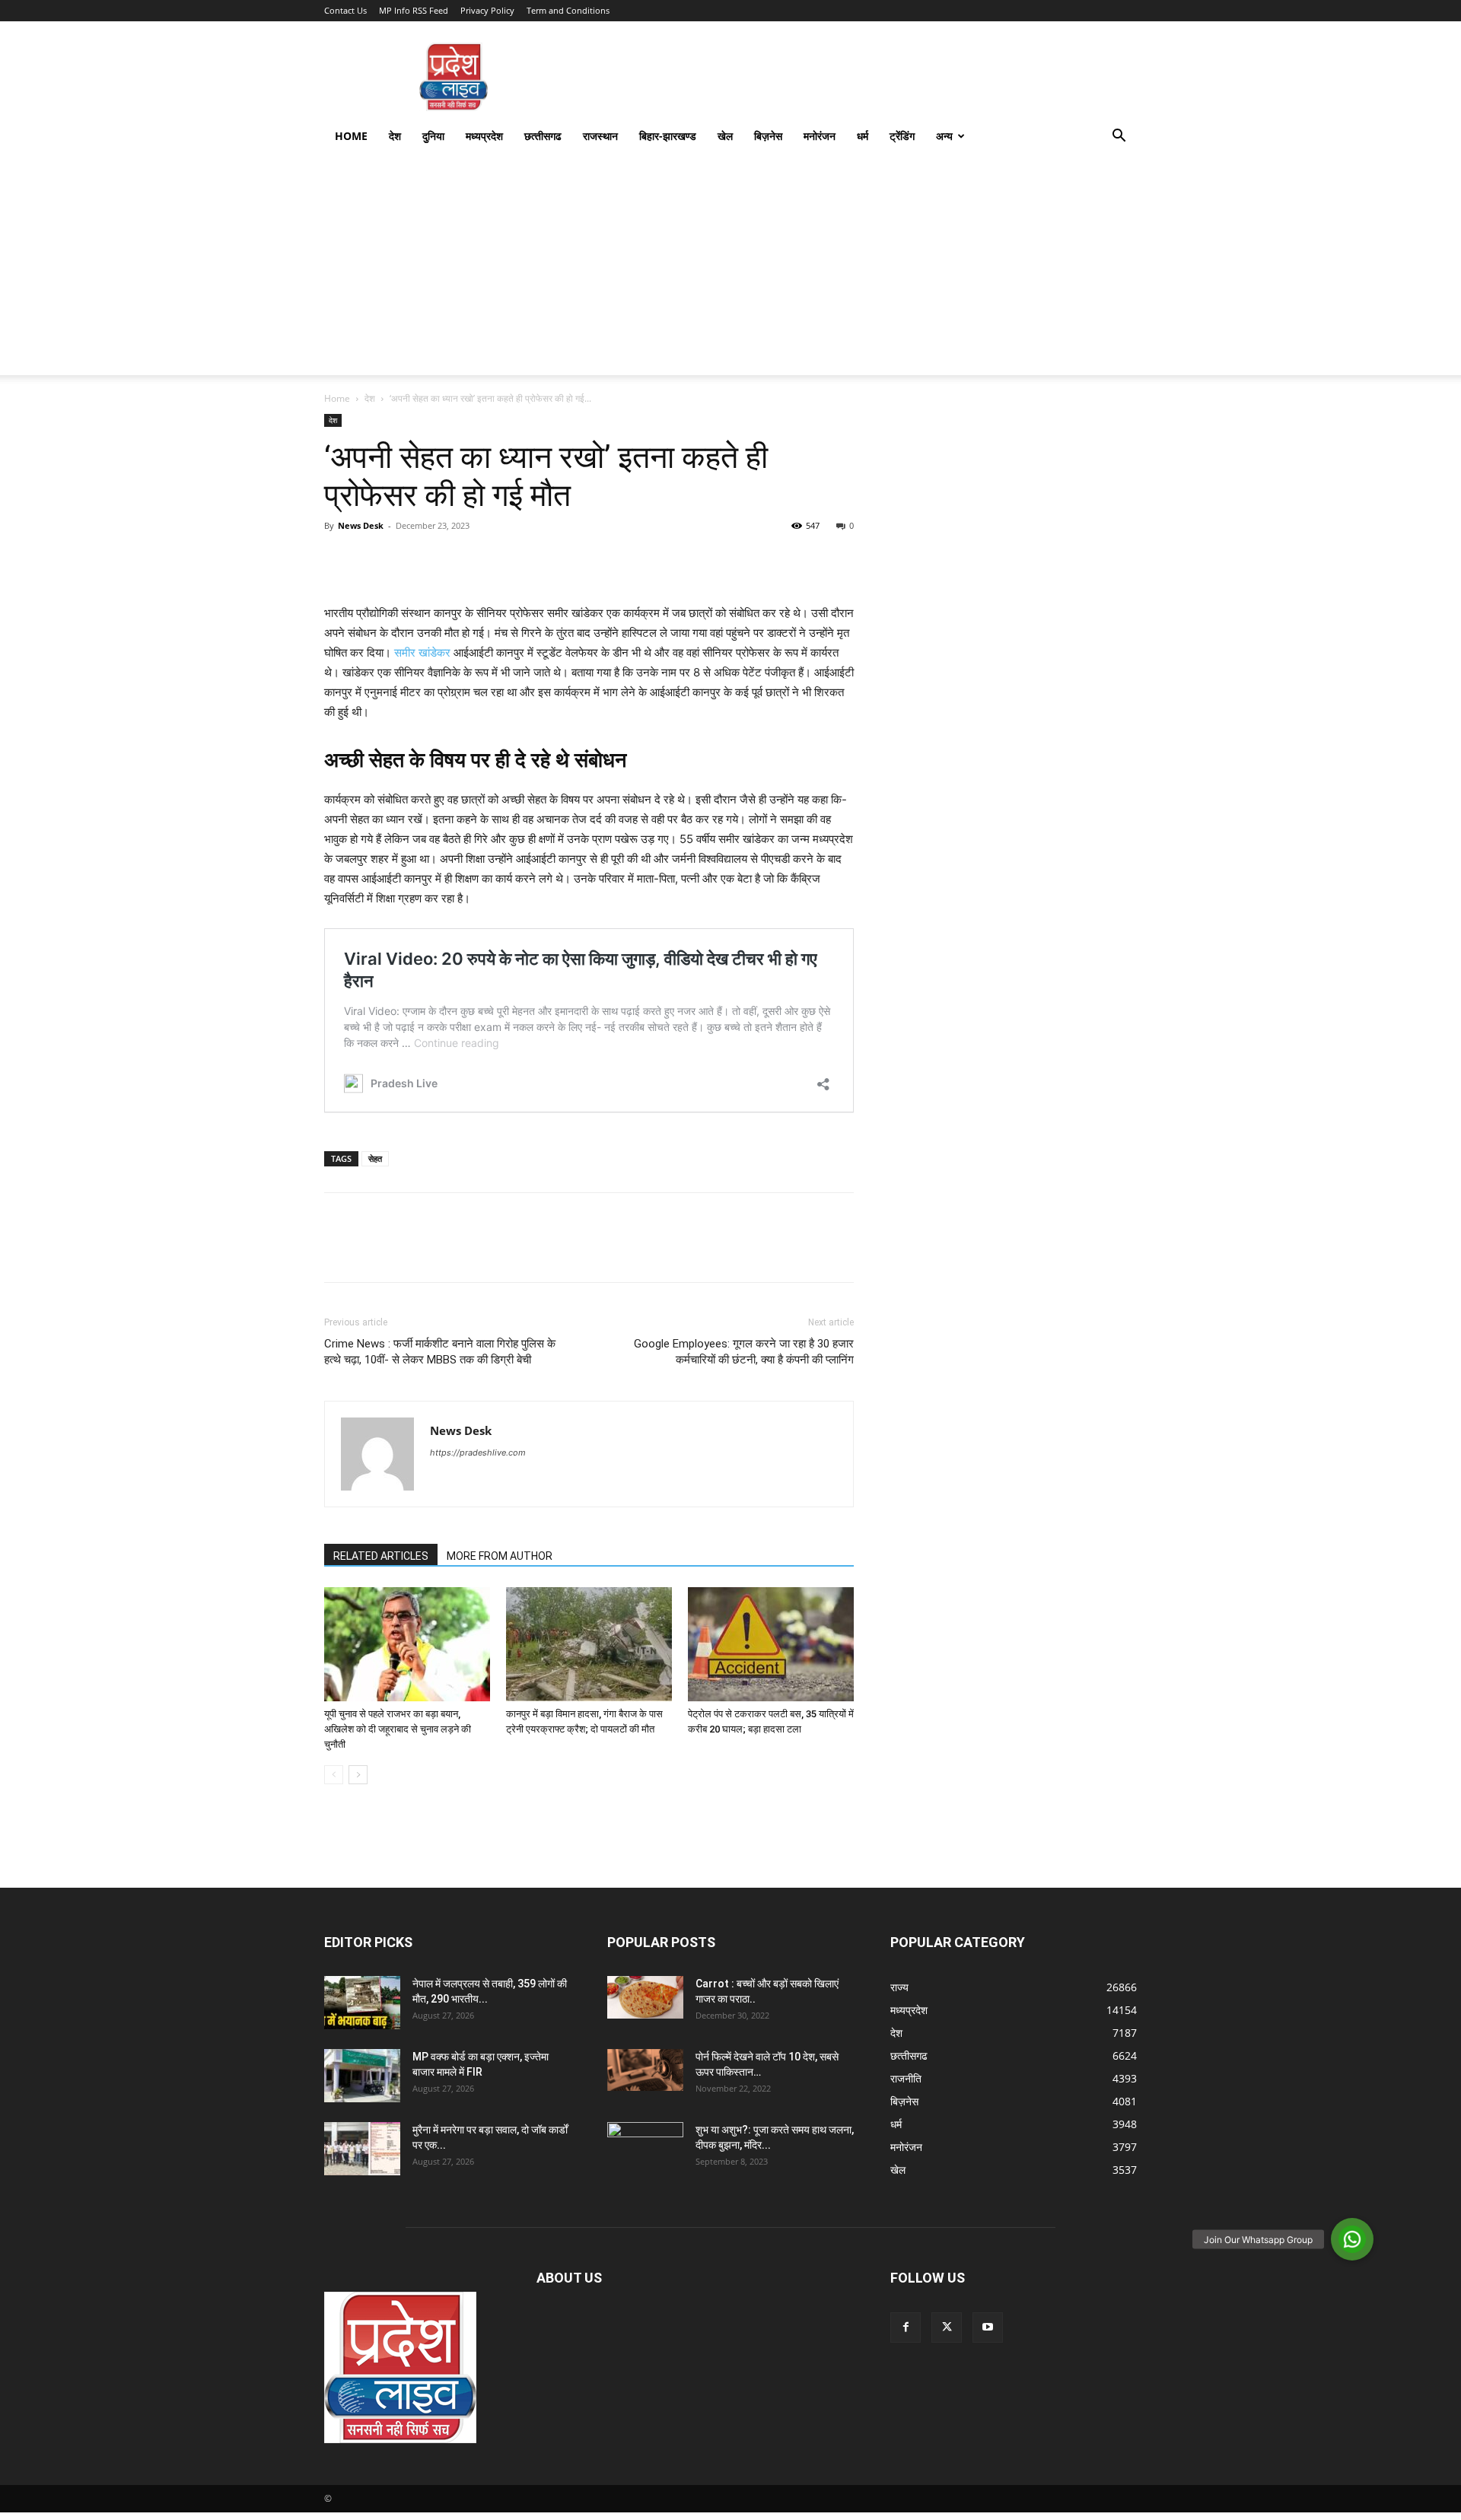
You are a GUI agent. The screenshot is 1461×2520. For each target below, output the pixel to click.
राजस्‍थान (600, 136)
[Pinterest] (409, 560)
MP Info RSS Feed (414, 10)
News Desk (361, 525)
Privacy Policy (487, 10)
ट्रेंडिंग (902, 136)
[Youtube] (988, 2327)
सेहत (375, 1158)
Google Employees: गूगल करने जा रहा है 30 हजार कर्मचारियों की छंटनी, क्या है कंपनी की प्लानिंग (744, 1352)
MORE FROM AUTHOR (500, 1556)
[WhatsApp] (444, 560)
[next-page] (358, 1775)
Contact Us (345, 10)
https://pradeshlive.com (478, 1452)
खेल (725, 136)
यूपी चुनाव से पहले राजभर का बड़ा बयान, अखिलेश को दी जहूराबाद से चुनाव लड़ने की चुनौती (398, 1729)
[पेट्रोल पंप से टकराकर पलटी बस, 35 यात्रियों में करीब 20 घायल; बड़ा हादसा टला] (771, 1644)
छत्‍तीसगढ (543, 136)
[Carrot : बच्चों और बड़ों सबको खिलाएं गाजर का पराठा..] (645, 1997)
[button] (1119, 137)
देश (395, 136)
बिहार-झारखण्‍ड (668, 136)
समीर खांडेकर (422, 652)
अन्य (944, 136)
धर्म (863, 136)
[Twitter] (374, 560)
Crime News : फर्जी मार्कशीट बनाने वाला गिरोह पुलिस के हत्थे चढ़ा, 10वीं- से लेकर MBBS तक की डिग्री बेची (440, 1352)
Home (351, 136)
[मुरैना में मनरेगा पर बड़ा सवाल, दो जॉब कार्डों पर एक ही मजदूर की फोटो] (362, 2149)
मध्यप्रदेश (484, 136)
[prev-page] (334, 1775)
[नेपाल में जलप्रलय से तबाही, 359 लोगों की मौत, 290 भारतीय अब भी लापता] (362, 2003)
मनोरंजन (820, 136)
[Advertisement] (730, 269)
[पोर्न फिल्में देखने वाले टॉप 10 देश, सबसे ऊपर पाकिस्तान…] (645, 2070)
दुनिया (433, 136)
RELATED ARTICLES (381, 1556)
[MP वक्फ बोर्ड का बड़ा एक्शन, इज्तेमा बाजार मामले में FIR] (362, 2076)
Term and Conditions (568, 10)
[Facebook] (339, 560)
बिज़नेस (768, 136)
